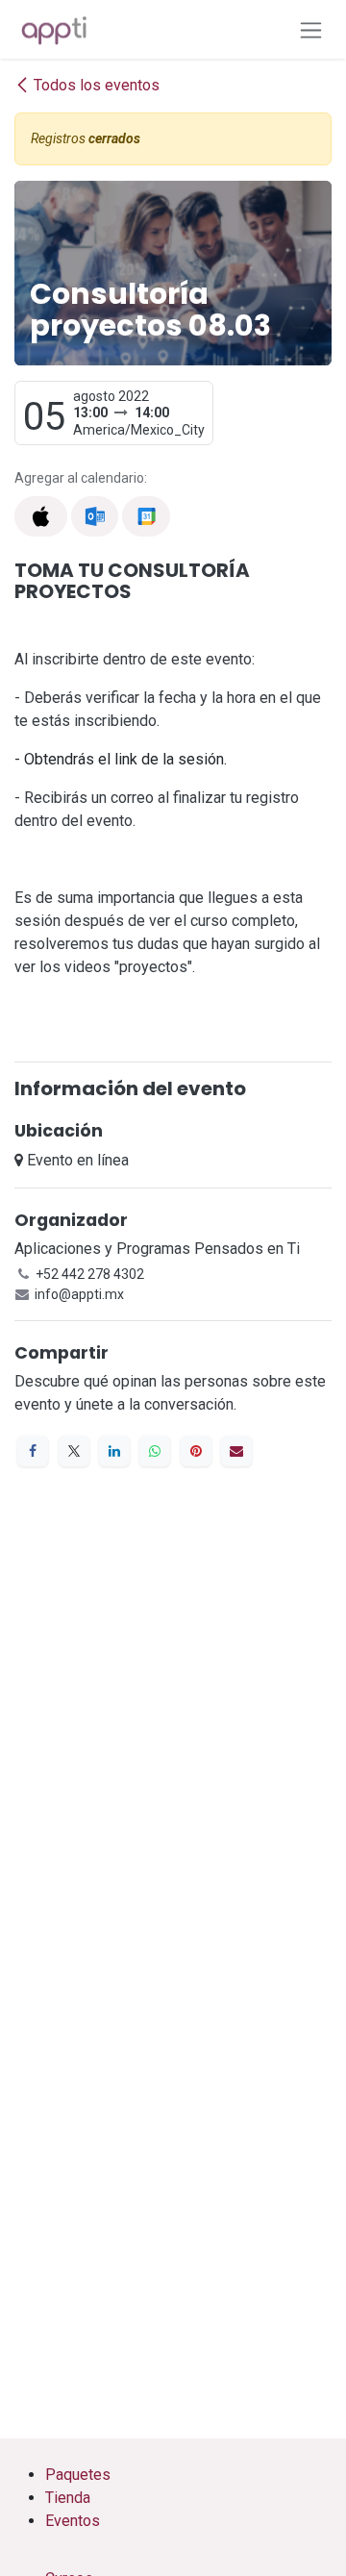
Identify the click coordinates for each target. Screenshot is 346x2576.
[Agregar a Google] (146, 517)
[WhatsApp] (155, 1451)
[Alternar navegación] (311, 29)
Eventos (73, 2521)
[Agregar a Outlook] (95, 517)
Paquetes (78, 2475)
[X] (74, 1451)
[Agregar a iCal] (41, 517)
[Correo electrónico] (236, 1451)
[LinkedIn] (114, 1451)
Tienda (68, 2498)
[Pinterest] (196, 1451)
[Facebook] (33, 1451)
